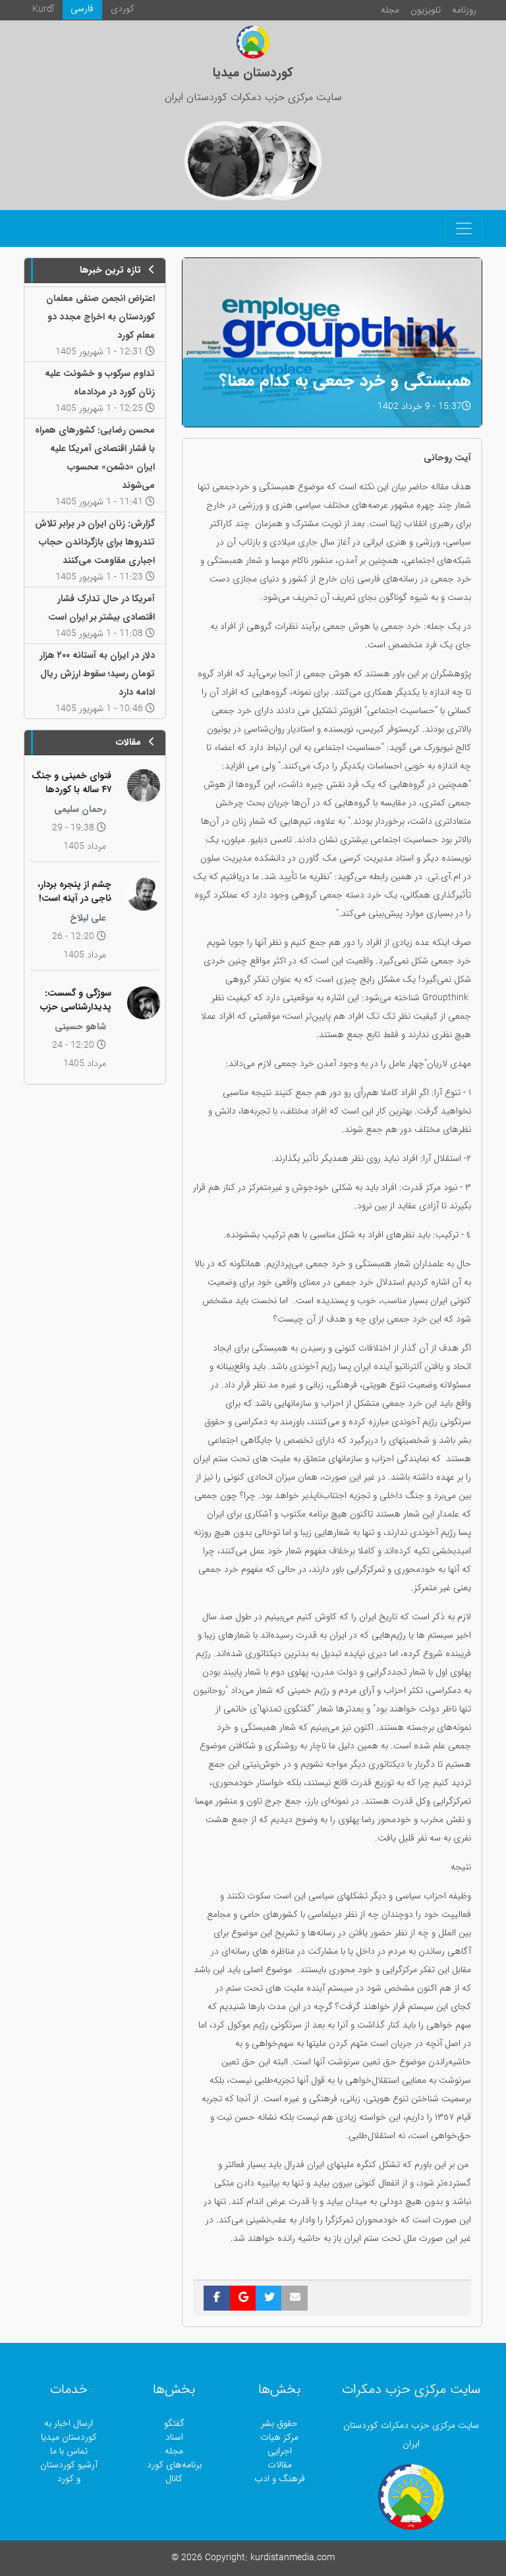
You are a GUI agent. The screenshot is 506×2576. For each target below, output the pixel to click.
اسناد (174, 2437)
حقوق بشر (279, 2424)
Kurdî (43, 10)
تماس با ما (69, 2451)
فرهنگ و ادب (280, 2479)
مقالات (280, 2465)
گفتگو (174, 2424)
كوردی (123, 9)
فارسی (82, 9)
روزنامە (464, 10)
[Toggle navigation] (464, 228)
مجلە (390, 10)
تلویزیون (426, 10)
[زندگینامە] (224, 161)
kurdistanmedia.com (293, 2558)
